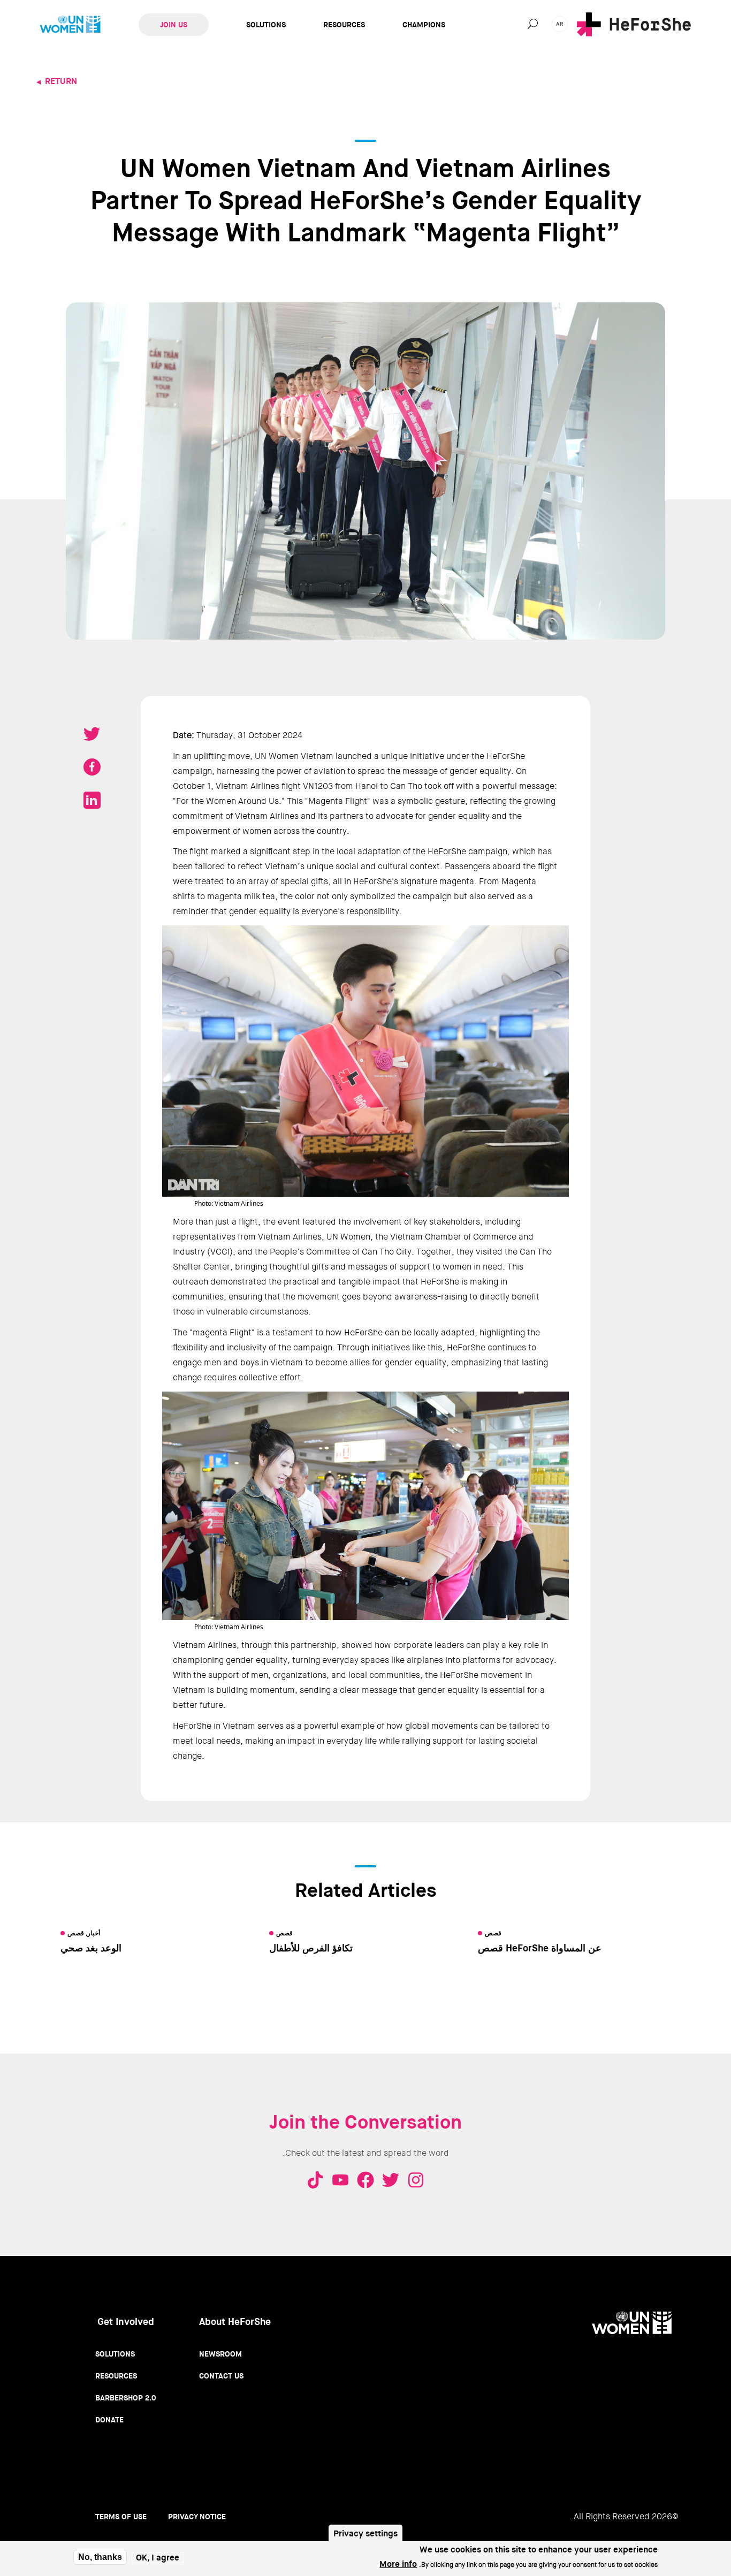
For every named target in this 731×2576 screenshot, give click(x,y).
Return (61, 81)
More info (398, 2564)
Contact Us (221, 2376)
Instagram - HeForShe (416, 2180)
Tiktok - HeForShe (315, 2180)
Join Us (174, 25)
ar (560, 24)
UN (70, 25)
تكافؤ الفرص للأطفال (311, 1948)
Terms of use (121, 2517)
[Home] (634, 24)
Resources (344, 25)
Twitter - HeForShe (391, 2180)
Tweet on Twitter (92, 734)
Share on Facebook (92, 767)
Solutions (266, 25)
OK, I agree (158, 2558)
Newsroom (220, 2354)
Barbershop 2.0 (126, 2398)
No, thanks (100, 2557)
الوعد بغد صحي (91, 1948)
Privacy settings (365, 2533)
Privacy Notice (197, 2517)
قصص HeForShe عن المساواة (540, 1948)
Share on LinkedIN (92, 800)
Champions (424, 25)
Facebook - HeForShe (365, 2180)
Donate (109, 2420)
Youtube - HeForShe (340, 2180)
